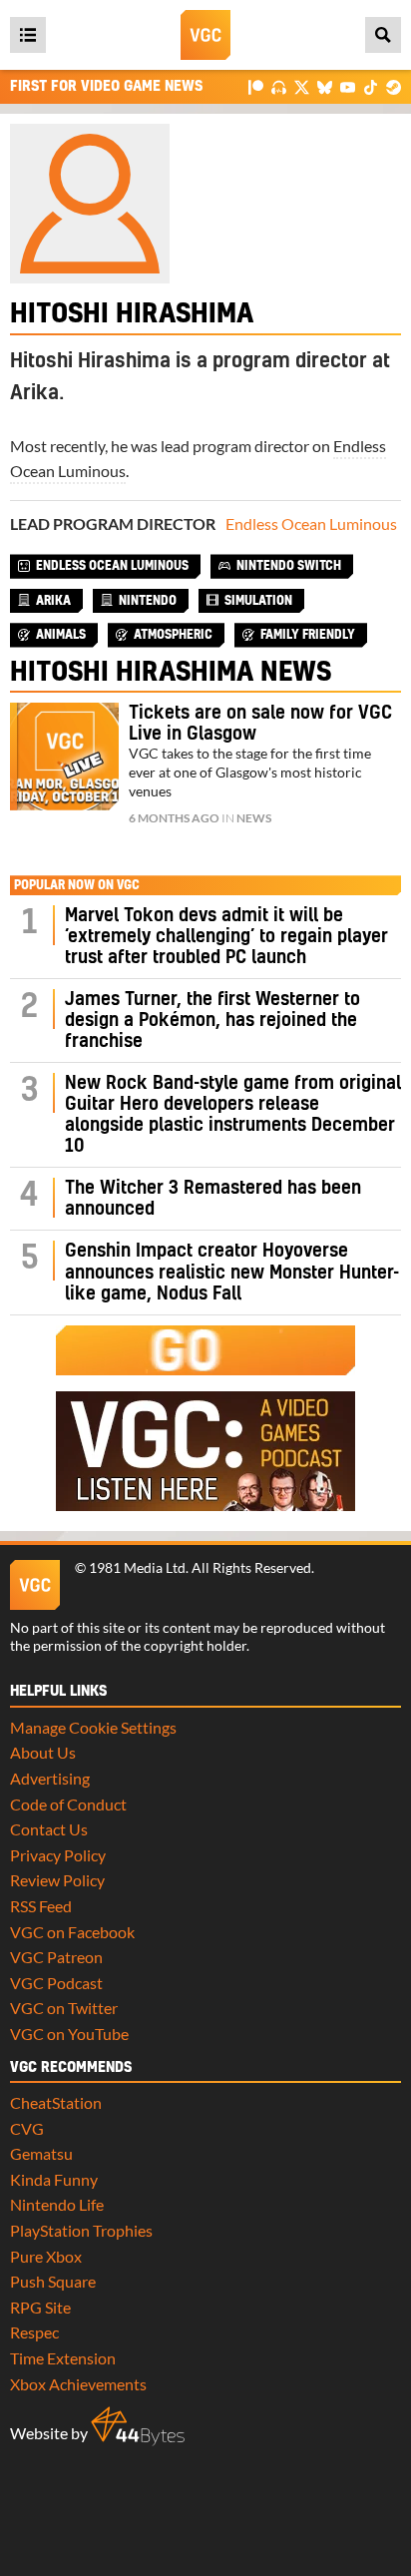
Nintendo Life (57, 2204)
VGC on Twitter (64, 2008)
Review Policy (57, 1880)
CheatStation (56, 2102)
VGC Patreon (56, 1957)
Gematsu (41, 2153)
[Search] (383, 35)
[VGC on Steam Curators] (394, 86)
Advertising (50, 1778)
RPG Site (40, 2307)
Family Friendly (308, 635)
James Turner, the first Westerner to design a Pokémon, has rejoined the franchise (212, 1021)
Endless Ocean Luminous (311, 523)
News (254, 818)
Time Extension (63, 2358)
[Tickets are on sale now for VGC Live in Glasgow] (64, 757)
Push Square (53, 2281)
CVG (27, 2128)
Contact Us (49, 1829)
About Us (43, 1752)
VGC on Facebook (72, 1932)
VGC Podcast (56, 1983)
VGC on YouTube (69, 2034)
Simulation (258, 601)
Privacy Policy (58, 1855)
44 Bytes (138, 2426)
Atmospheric (173, 635)
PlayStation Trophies (81, 2230)
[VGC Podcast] (279, 86)
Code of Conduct (68, 1804)
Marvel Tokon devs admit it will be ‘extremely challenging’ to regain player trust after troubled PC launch (226, 937)
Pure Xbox (46, 2256)
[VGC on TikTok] (371, 86)
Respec (34, 2332)
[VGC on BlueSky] (325, 86)
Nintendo (148, 601)
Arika (53, 601)
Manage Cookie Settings (93, 1727)
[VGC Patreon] (256, 86)
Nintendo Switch (289, 566)
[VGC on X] (302, 86)
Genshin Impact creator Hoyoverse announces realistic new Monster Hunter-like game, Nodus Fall (232, 1272)
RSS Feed (41, 1906)
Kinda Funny (54, 2179)
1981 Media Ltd (137, 1568)
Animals (61, 635)
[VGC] (205, 35)
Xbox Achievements (78, 2384)
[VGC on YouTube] (348, 86)
